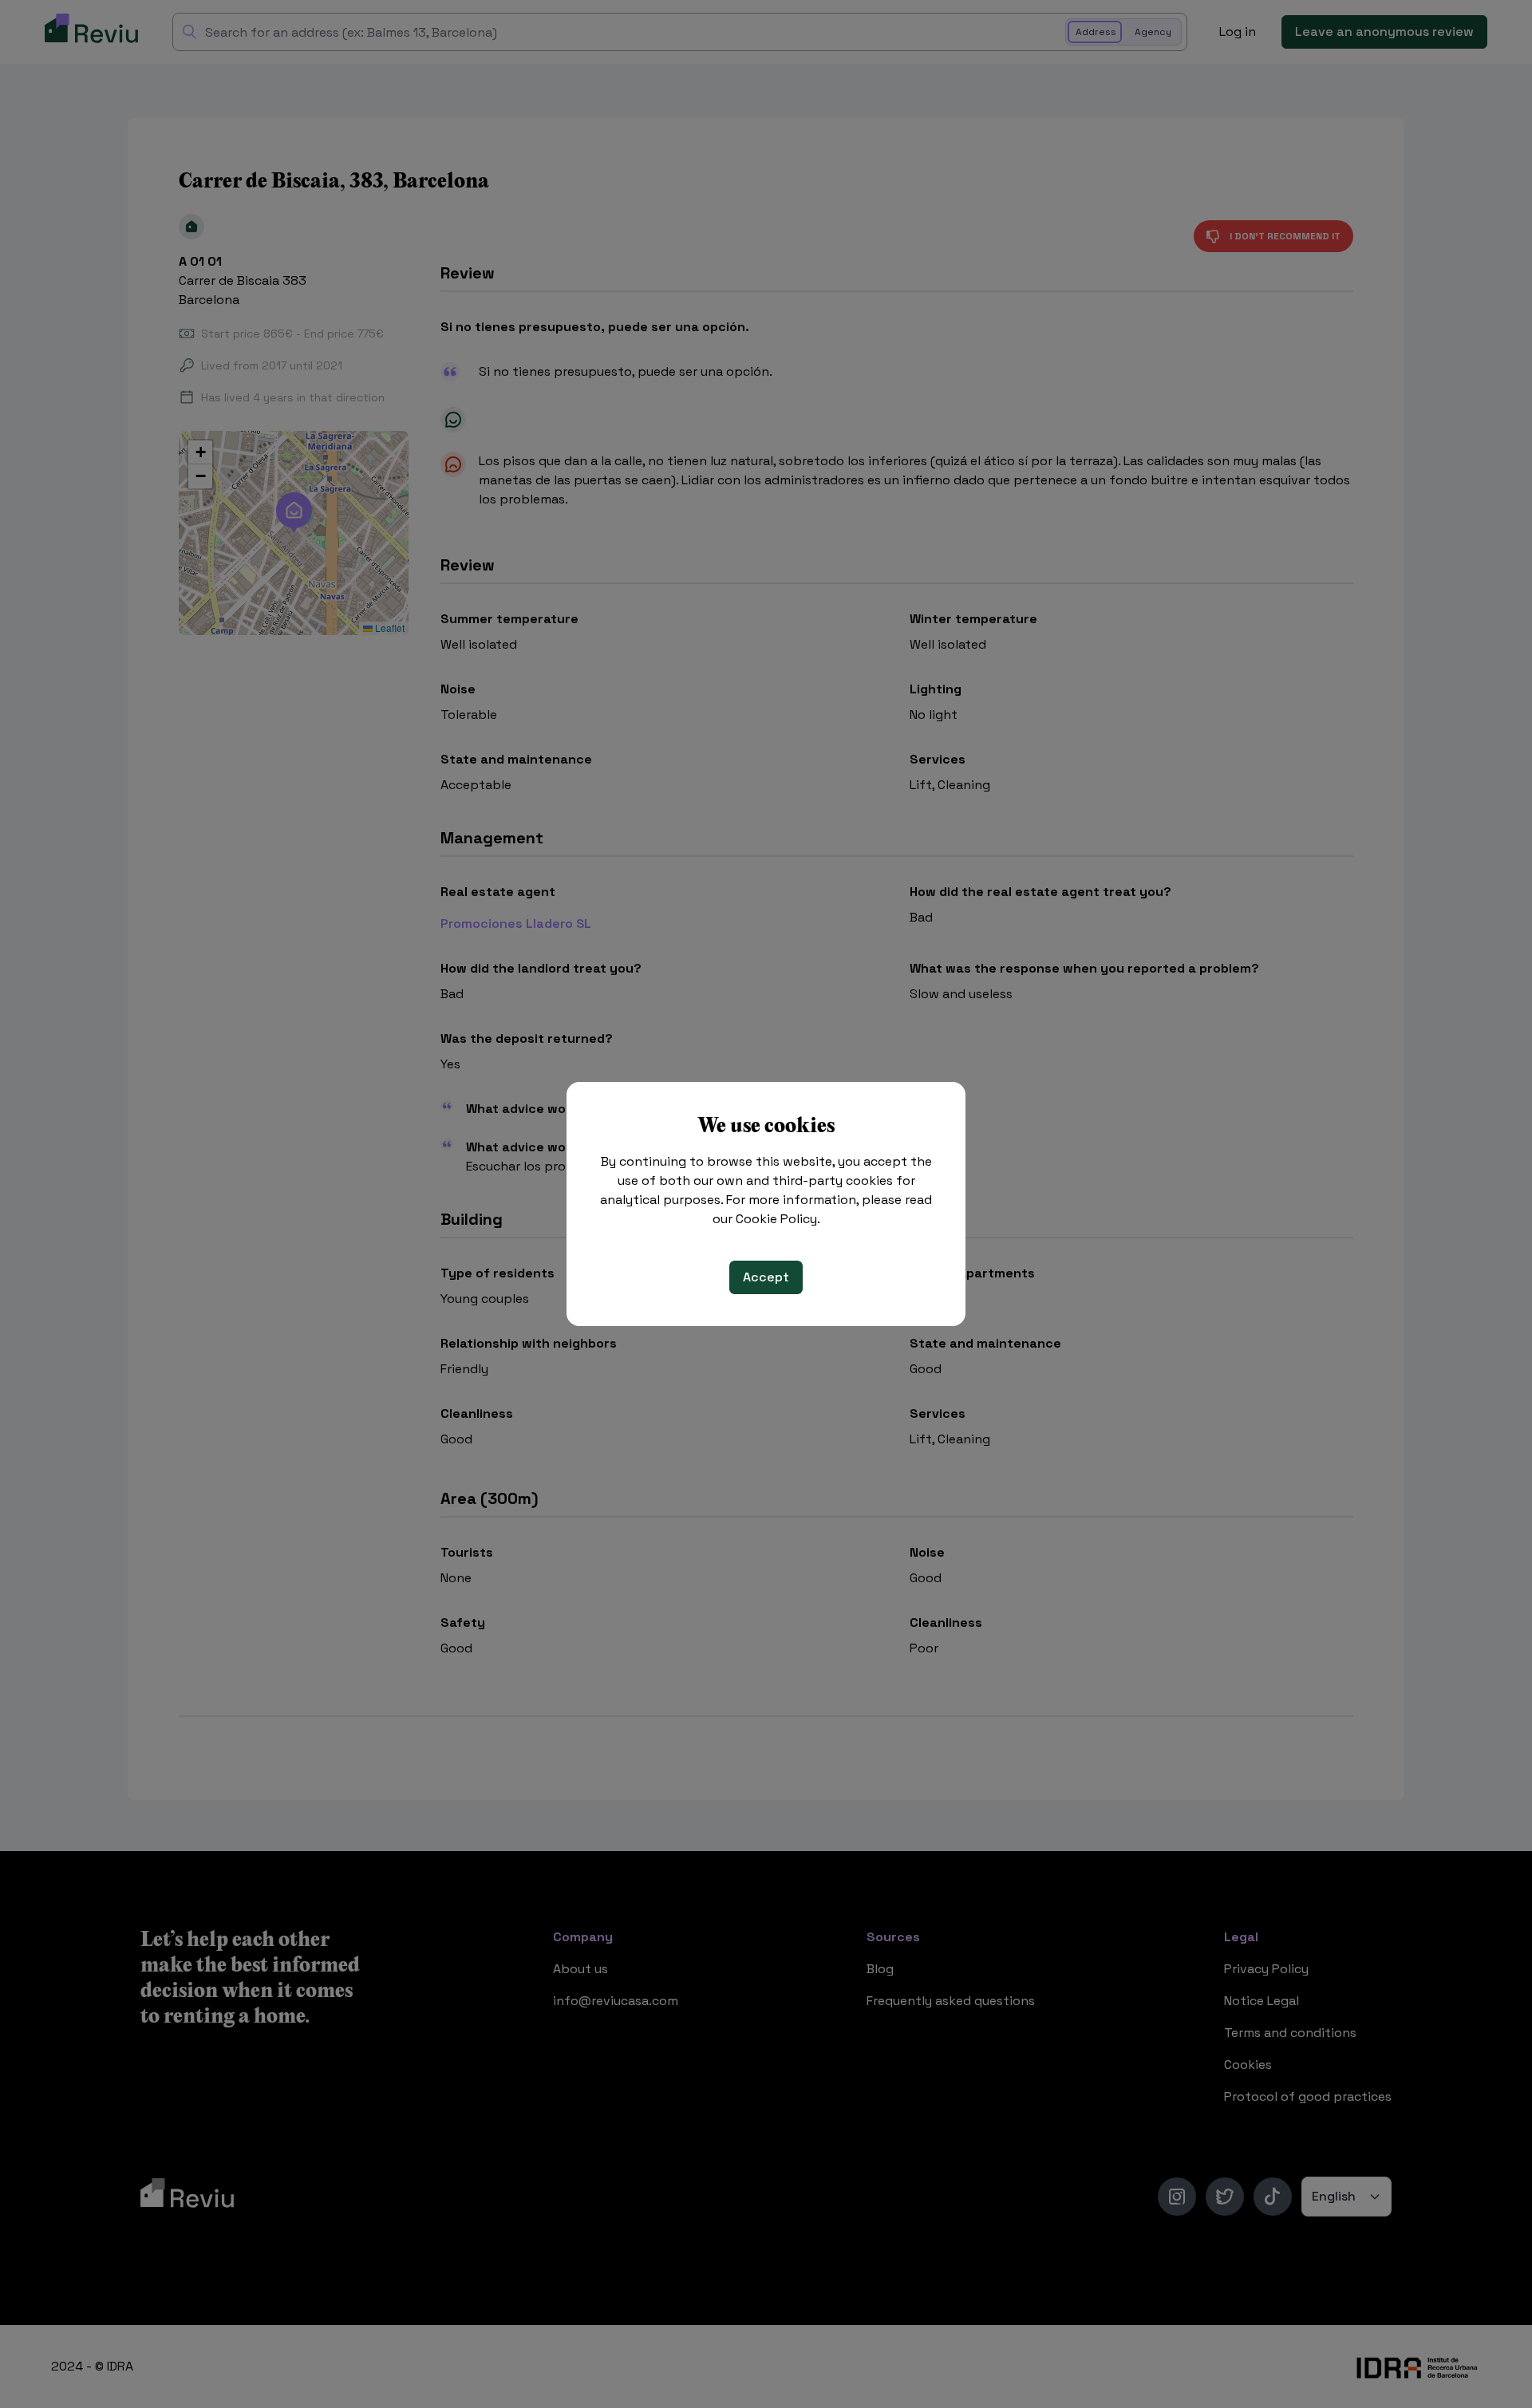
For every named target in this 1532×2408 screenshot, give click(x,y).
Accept (766, 1277)
